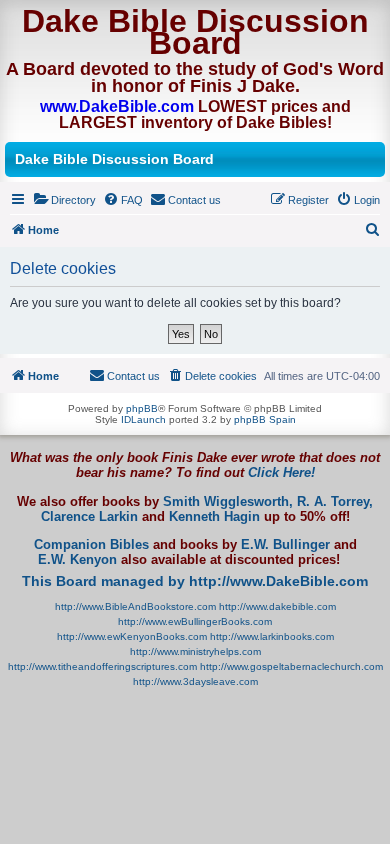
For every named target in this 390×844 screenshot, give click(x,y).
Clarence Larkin (89, 517)
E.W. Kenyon (77, 560)
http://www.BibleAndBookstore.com (135, 606)
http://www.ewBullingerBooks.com (195, 621)
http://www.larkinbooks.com (272, 636)
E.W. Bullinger (285, 545)
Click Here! (281, 472)
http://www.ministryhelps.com (195, 651)
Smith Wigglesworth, (228, 502)
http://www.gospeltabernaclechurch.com (291, 666)
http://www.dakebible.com (277, 606)
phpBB (142, 408)
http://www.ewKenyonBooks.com (132, 636)
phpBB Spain (265, 419)
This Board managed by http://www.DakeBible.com (195, 581)
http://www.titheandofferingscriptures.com (102, 666)
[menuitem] (64, 200)
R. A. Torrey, (335, 502)
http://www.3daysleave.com (195, 681)
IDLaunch (143, 419)
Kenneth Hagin (214, 517)
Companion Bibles (91, 545)
